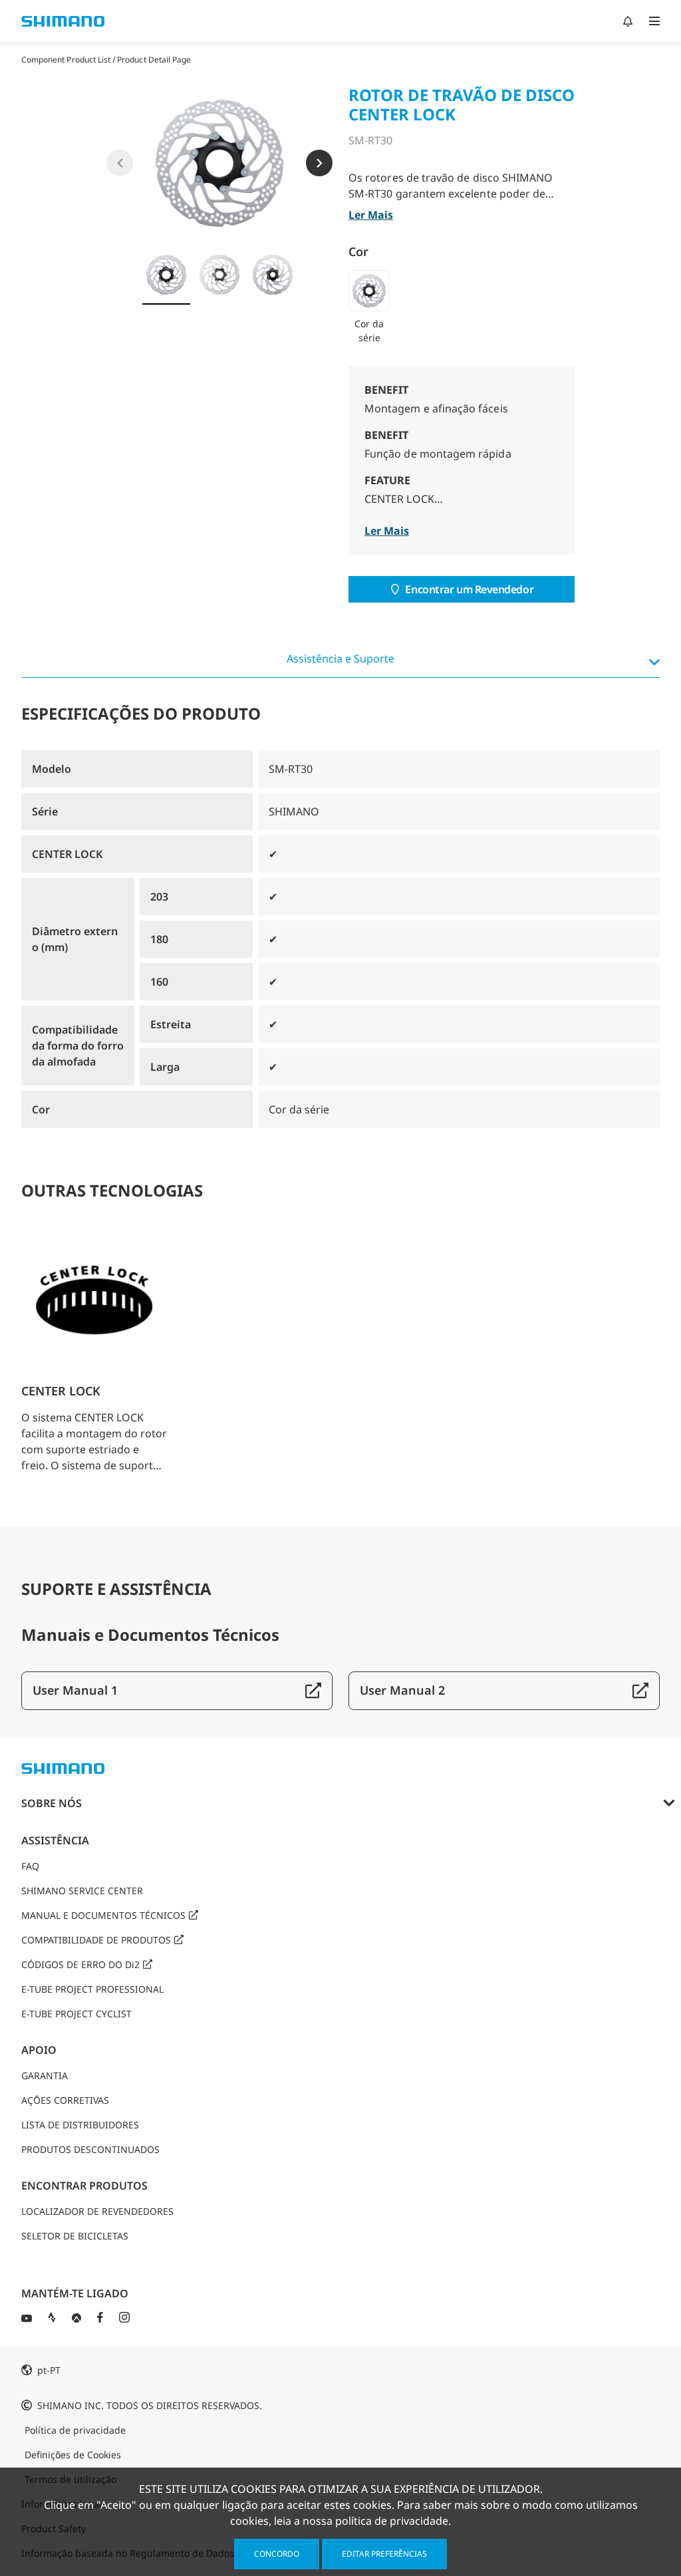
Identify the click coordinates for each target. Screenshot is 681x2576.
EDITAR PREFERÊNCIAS (384, 2554)
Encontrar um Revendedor (469, 589)
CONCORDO (277, 2554)
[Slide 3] (273, 275)
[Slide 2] (219, 275)
